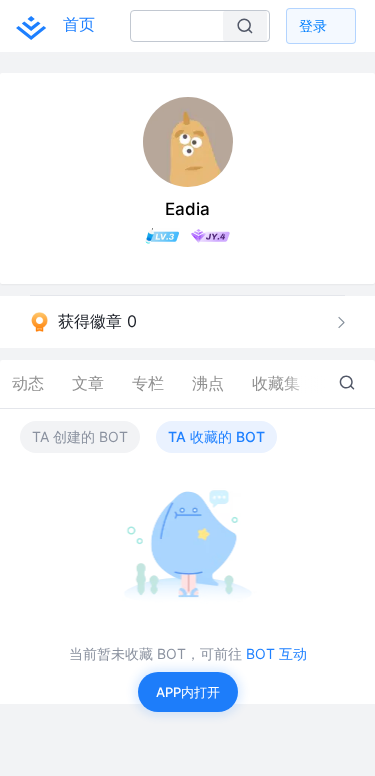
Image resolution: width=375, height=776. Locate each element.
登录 (313, 25)
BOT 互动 (276, 653)
